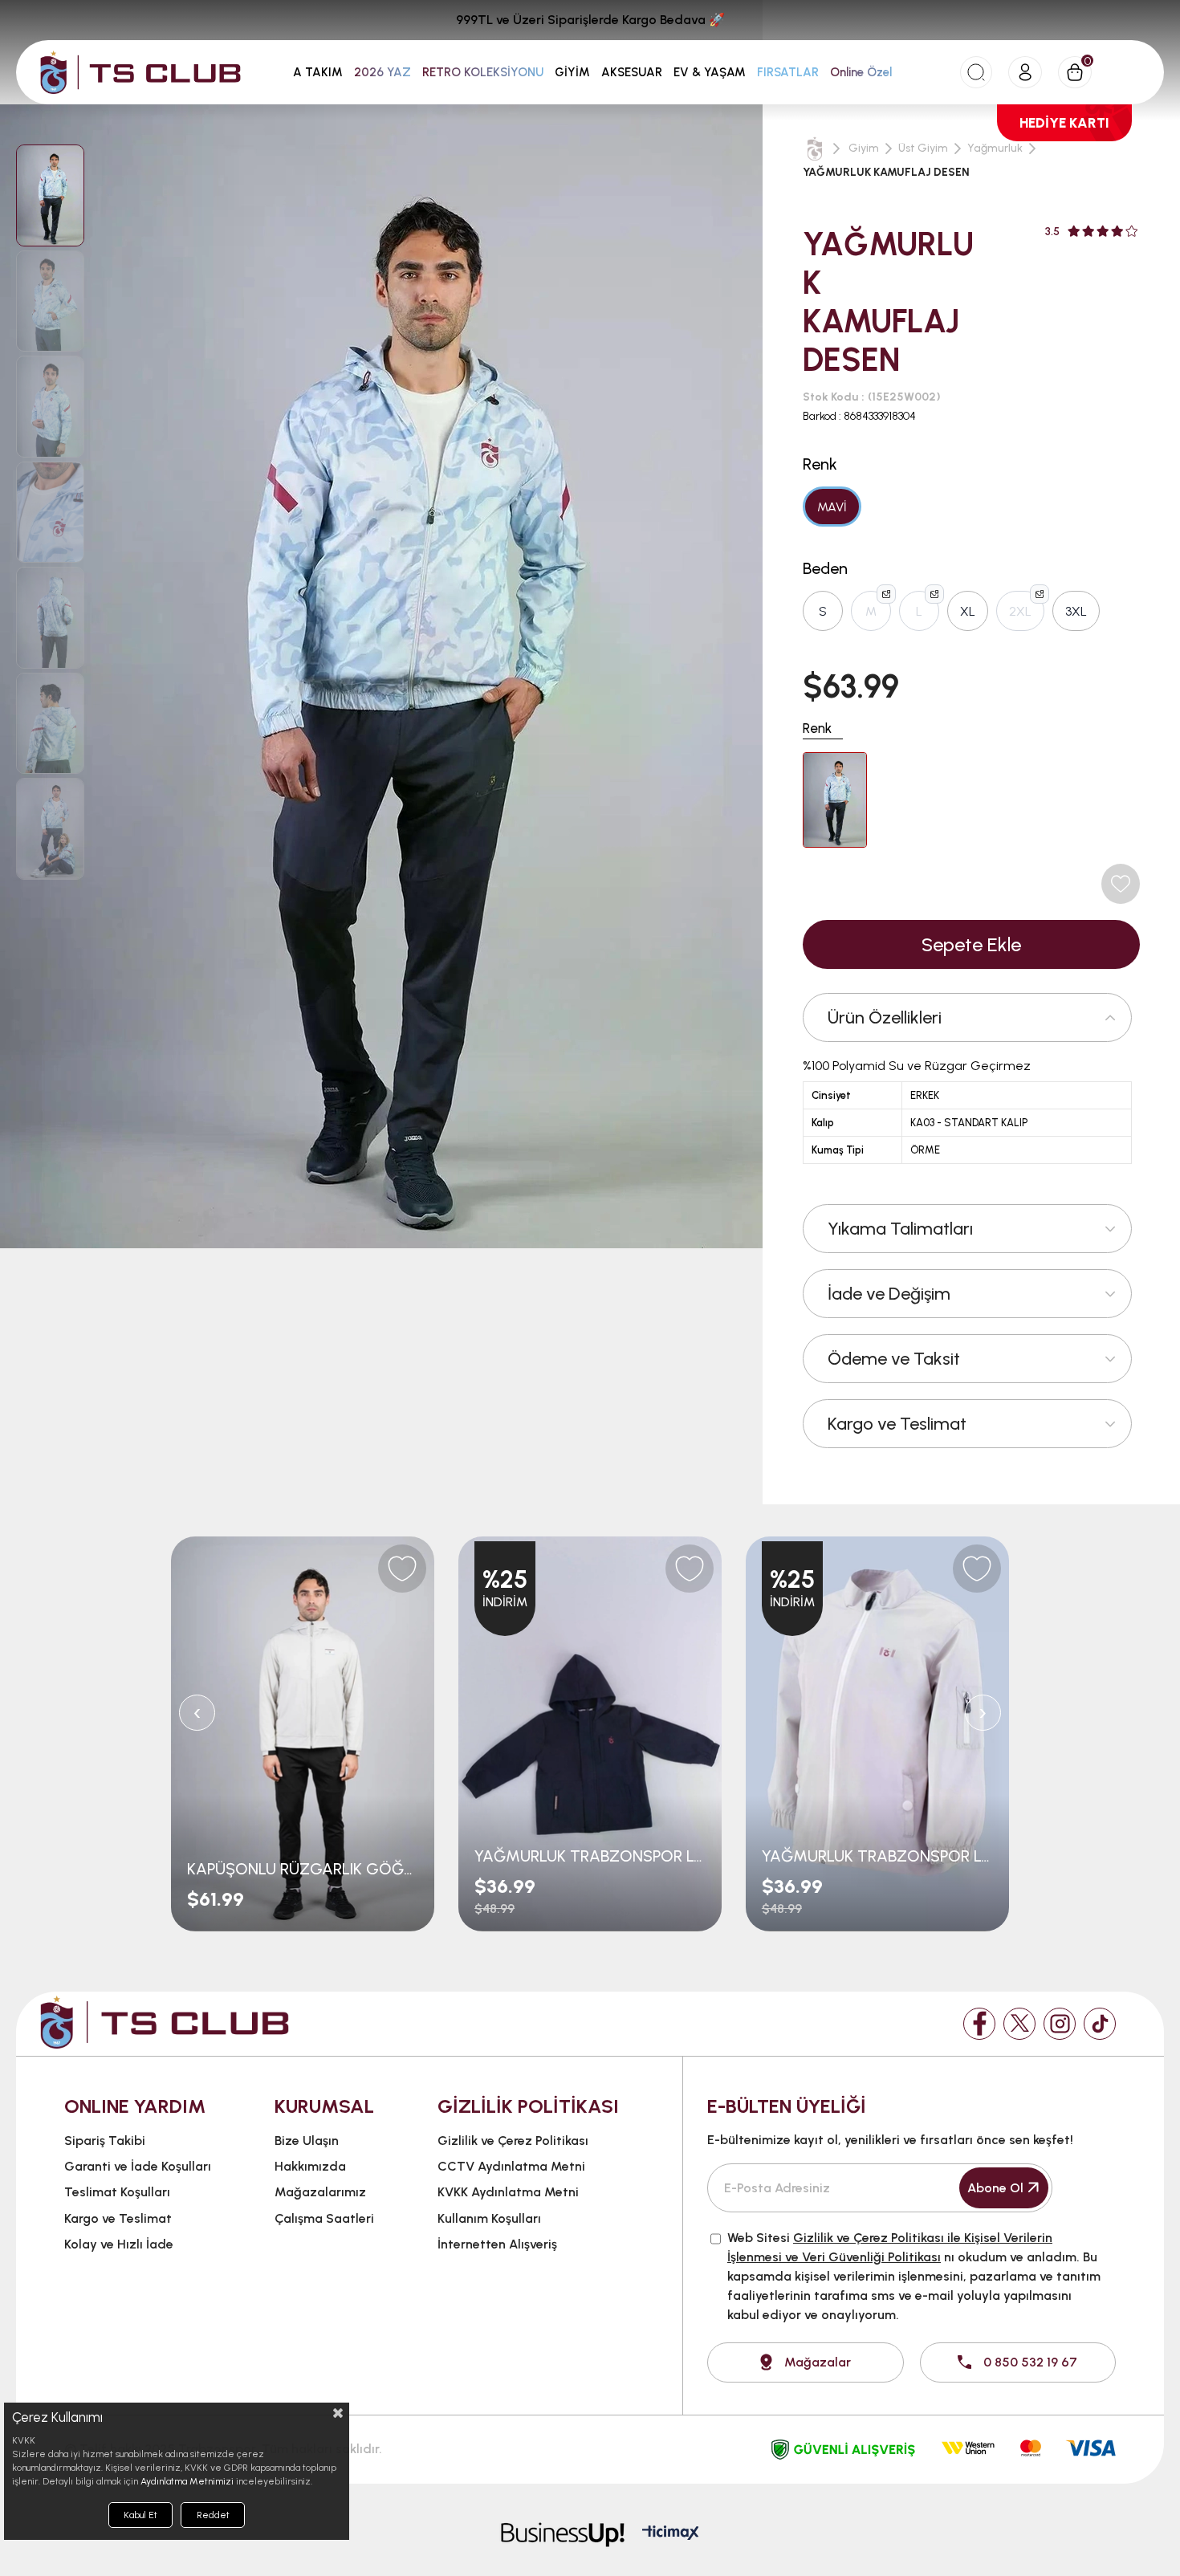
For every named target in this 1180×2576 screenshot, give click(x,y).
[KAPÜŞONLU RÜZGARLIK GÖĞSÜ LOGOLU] (303, 1734)
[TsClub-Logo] (165, 2023)
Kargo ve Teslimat (897, 1424)
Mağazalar (818, 2362)
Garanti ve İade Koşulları (138, 2166)
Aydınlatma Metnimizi (187, 2481)
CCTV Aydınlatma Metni (511, 2166)
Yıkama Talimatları (900, 1229)
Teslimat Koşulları (117, 2192)
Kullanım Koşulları (489, 2218)
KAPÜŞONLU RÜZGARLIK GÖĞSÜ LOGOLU (303, 1869)
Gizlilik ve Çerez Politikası (513, 2141)
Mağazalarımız (320, 2192)
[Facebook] (979, 2024)
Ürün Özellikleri (885, 1017)
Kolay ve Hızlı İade (119, 2244)
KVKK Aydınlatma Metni (508, 2192)
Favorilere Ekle (402, 1569)
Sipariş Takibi (105, 2141)
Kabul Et (140, 2515)
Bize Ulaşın (307, 2141)
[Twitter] (1019, 2024)
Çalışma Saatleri (324, 2218)
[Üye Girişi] (1025, 72)
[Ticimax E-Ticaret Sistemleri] (671, 2534)
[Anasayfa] (815, 149)
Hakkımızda (310, 2166)
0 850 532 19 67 (1030, 2362)
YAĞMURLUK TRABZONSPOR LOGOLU (590, 1856)
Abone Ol (995, 2188)
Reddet (213, 2515)
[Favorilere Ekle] (1121, 884)
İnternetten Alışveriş (497, 2244)
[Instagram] (1060, 2024)
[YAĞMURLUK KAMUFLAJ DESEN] (835, 800)
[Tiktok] (1100, 2024)
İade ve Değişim (889, 1294)
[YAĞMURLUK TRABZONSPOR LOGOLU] (590, 1734)
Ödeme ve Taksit (894, 1359)
